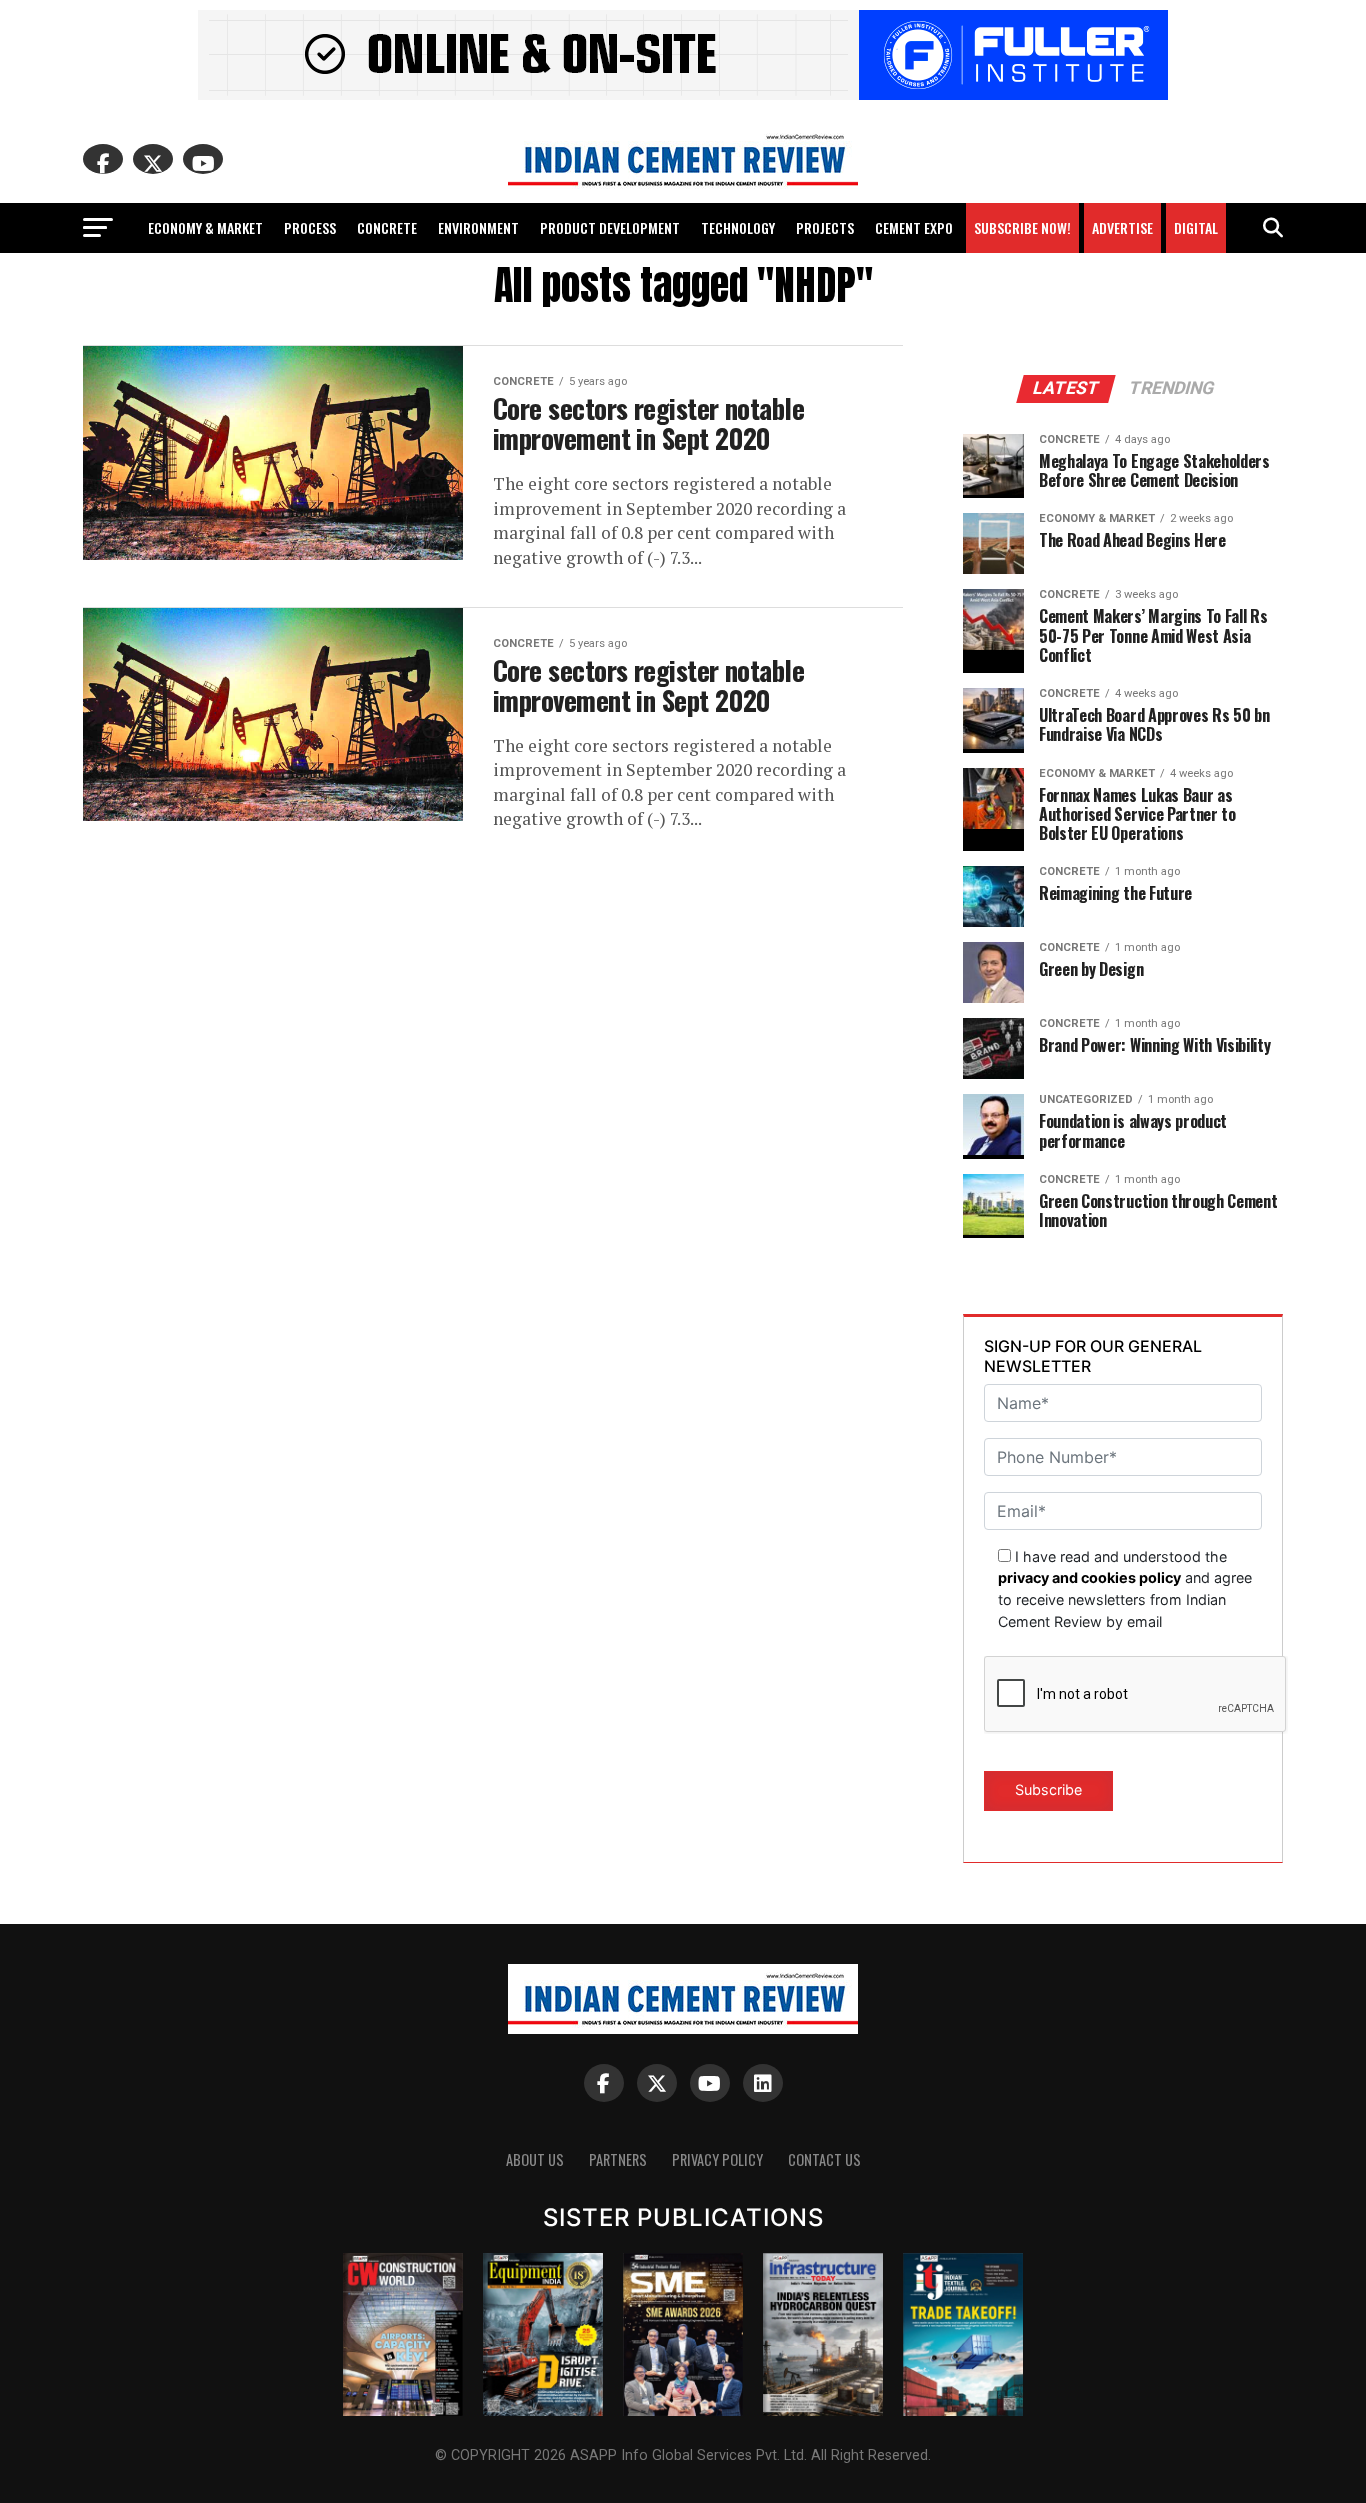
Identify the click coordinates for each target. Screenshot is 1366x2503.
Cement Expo (914, 227)
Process (310, 227)
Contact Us (824, 2159)
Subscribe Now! (1022, 227)
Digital (1196, 227)
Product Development (610, 227)
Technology (738, 227)
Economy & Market (205, 227)
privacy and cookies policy (1089, 1577)
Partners (618, 2159)
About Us (535, 2159)
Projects (825, 227)
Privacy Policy (717, 2159)
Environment (478, 227)
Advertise (1122, 227)
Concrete (387, 227)
